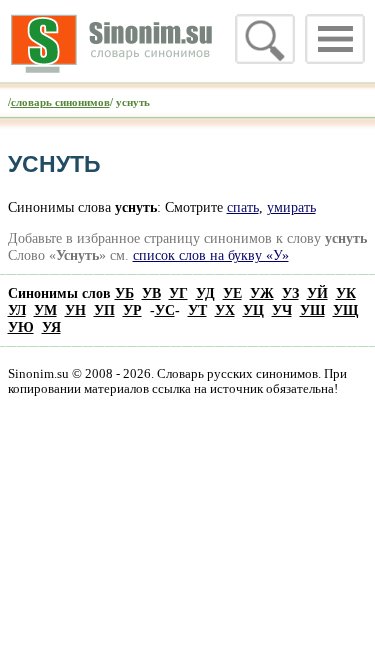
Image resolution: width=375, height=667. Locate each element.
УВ (151, 293)
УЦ (253, 310)
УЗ (290, 293)
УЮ (21, 327)
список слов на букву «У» (211, 255)
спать (243, 207)
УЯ (51, 327)
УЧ (282, 310)
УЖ (262, 293)
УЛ (17, 310)
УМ (45, 310)
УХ (225, 310)
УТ (197, 310)
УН (75, 310)
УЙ (317, 293)
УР (132, 310)
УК (346, 293)
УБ (124, 293)
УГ (178, 293)
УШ (312, 310)
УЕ (232, 293)
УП (104, 310)
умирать (291, 207)
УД (205, 293)
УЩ (345, 310)
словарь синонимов (60, 102)
